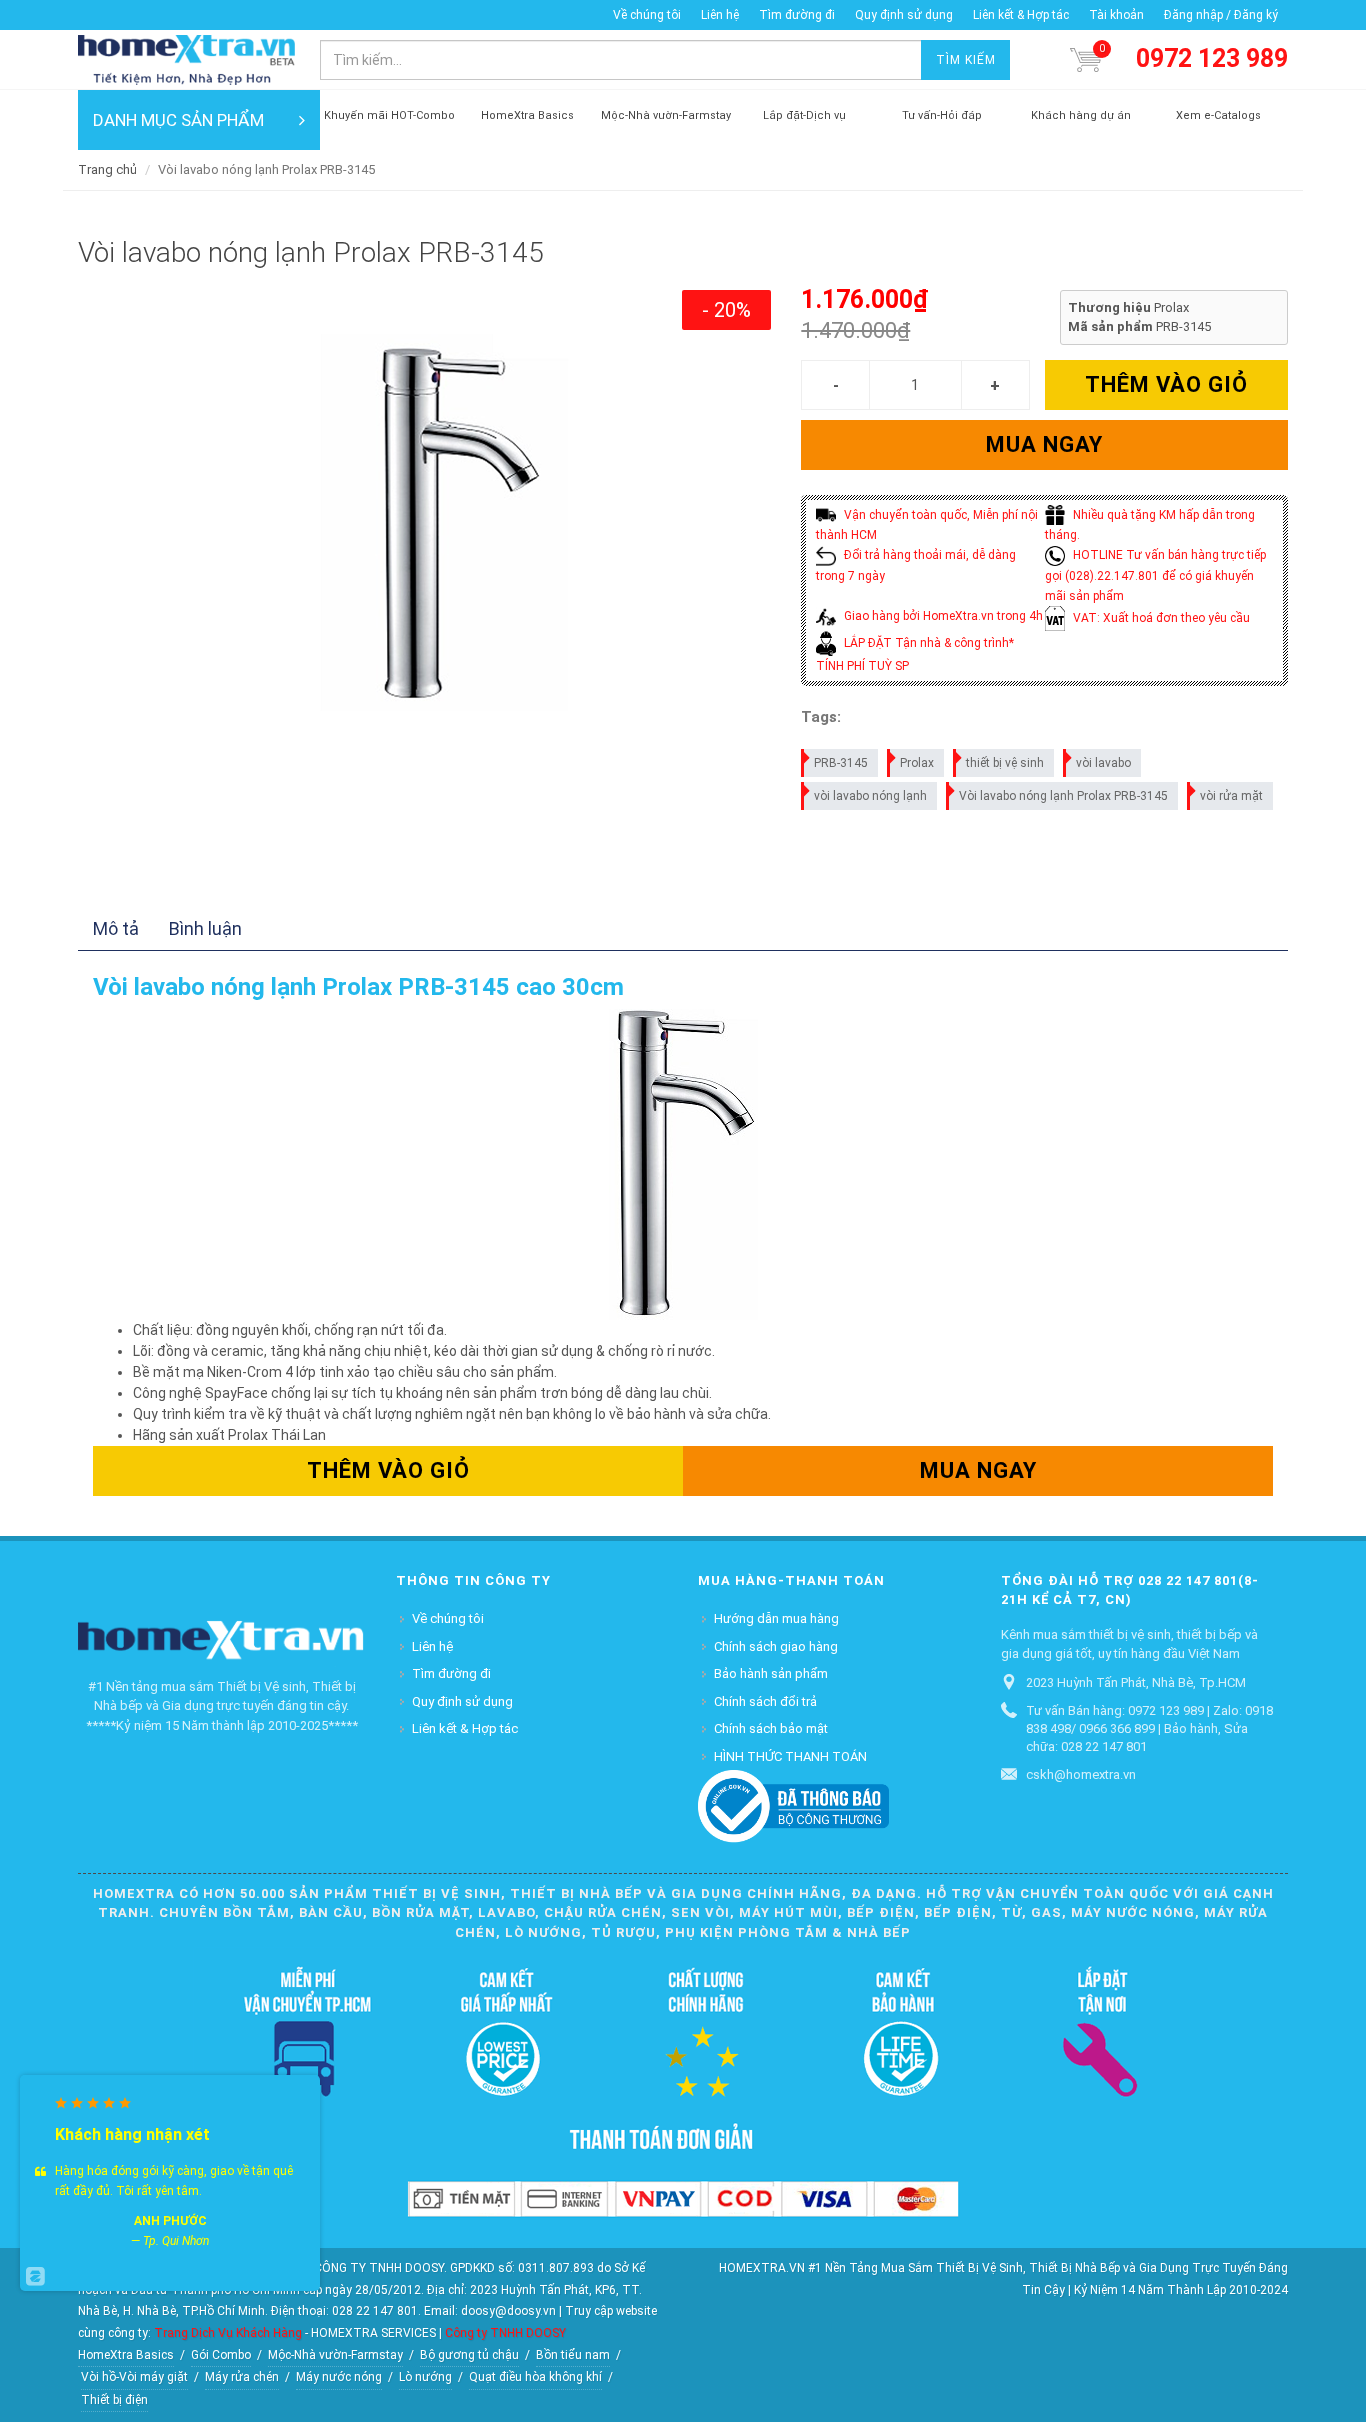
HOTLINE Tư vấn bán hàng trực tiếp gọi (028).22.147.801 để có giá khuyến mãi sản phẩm (1155, 575)
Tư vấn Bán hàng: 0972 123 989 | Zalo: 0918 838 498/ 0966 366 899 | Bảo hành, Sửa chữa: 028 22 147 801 (1149, 1728)
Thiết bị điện (114, 2400)
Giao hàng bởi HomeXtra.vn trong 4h (942, 616)
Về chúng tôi (647, 15)
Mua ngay (1044, 444)
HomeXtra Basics (126, 2355)
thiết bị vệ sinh (1005, 763)
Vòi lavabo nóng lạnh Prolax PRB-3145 (1063, 796)
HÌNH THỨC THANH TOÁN (790, 1756)
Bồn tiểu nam (573, 2355)
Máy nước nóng (339, 2377)
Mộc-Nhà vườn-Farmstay (335, 2355)
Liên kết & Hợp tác (1021, 15)
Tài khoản (1116, 15)
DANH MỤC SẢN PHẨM (178, 120)
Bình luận (205, 928)
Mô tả (116, 928)
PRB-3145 (841, 763)
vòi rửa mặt (1231, 796)
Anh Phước (170, 2221)
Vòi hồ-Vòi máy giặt (134, 2377)
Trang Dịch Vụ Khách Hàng (228, 2333)
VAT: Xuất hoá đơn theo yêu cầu (1160, 618)
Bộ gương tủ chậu (469, 2355)
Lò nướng (425, 2377)
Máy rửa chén (242, 2377)
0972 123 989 (1212, 58)
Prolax (917, 763)
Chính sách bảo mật (771, 1728)
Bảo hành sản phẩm (771, 1673)
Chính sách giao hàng (776, 1646)
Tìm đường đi (797, 15)
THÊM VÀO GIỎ (1166, 384)
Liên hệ (720, 15)
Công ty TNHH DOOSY (505, 2333)
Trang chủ (107, 169)
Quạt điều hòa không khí (535, 2377)
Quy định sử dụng (904, 15)
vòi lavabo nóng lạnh (870, 796)
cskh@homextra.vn (1081, 1774)
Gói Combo (221, 2355)
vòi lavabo (1103, 763)
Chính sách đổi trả (765, 1701)
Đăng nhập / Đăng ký (1221, 15)
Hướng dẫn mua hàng (776, 1618)
